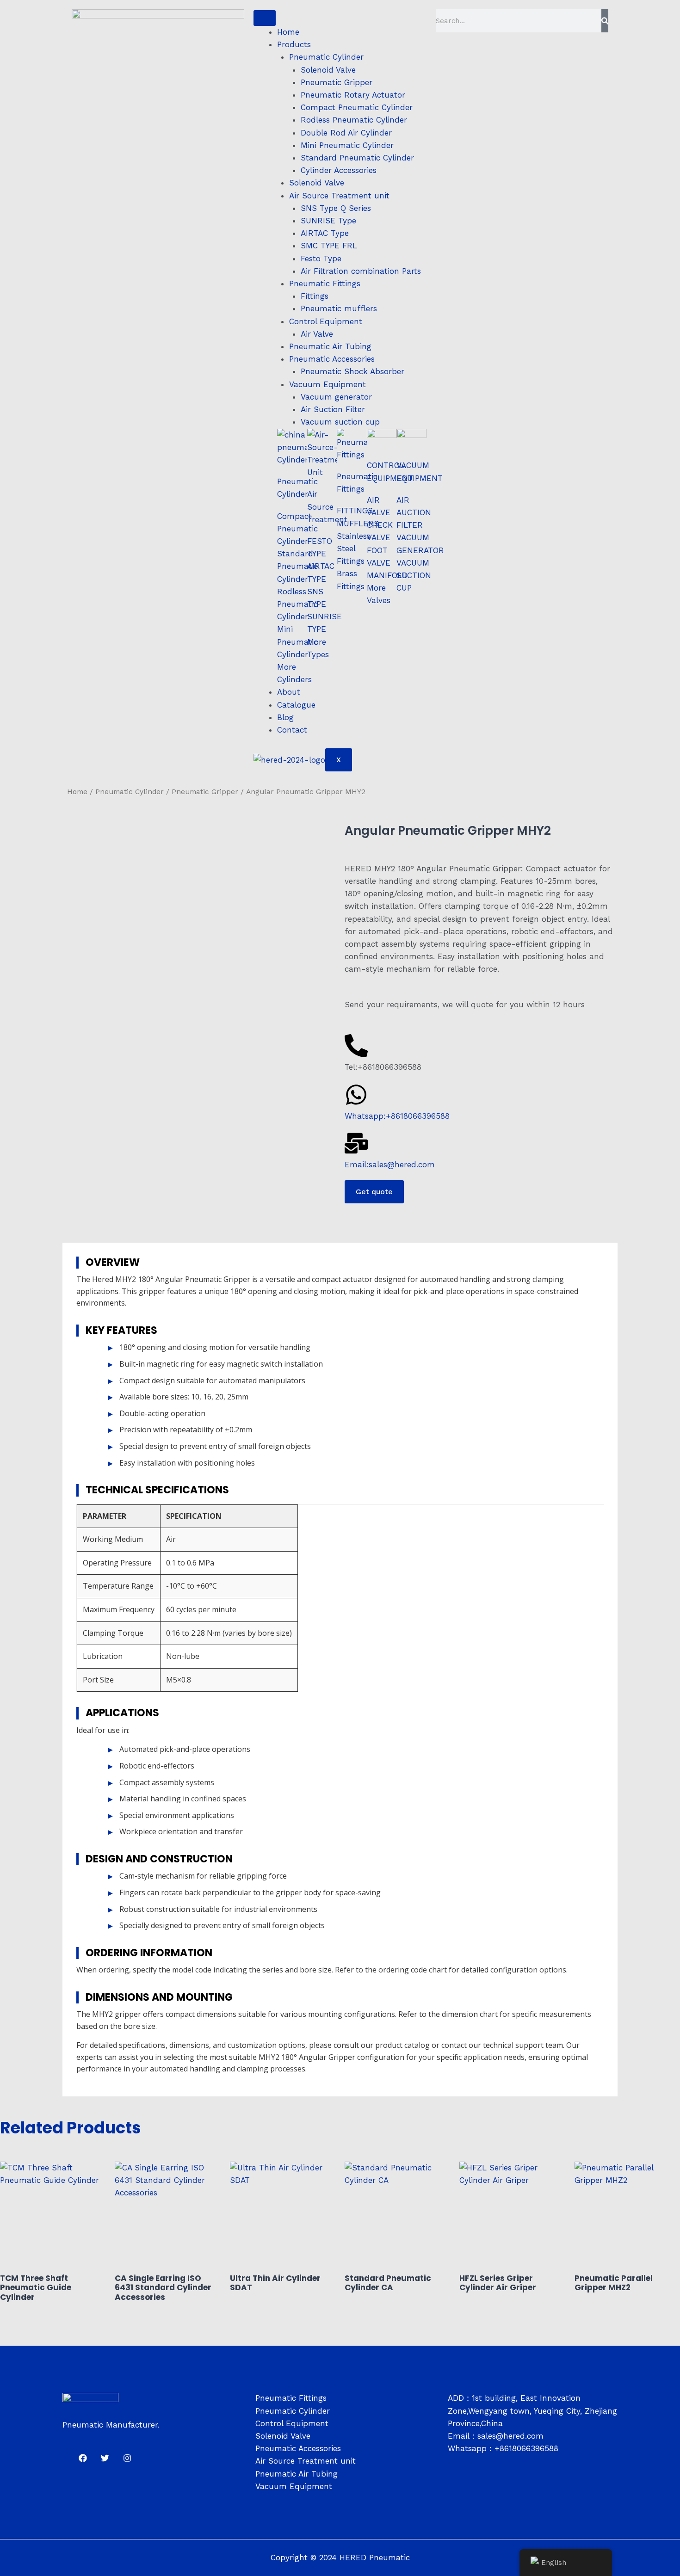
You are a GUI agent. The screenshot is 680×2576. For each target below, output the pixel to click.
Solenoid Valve (328, 70)
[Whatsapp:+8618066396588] (356, 1095)
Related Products (71, 2128)
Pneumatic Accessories (332, 359)
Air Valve (317, 334)
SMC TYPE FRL (329, 246)
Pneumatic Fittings (325, 283)
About (289, 692)
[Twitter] (105, 2458)
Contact (292, 730)
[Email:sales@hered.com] (356, 1143)
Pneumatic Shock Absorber (352, 371)
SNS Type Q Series (336, 208)
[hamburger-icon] (265, 18)
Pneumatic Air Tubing (330, 346)
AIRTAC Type (325, 233)
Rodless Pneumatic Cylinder (354, 120)
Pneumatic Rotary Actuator (353, 95)
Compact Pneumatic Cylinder (357, 107)
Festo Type (321, 259)
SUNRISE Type (328, 221)
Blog (285, 717)
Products (294, 44)
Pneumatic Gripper (337, 82)
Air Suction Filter (333, 409)
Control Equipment (326, 321)
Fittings (315, 296)
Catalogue (296, 705)
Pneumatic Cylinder (326, 57)
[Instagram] (127, 2458)
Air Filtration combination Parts (361, 271)
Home (288, 32)
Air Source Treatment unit (339, 196)
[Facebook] (83, 2458)
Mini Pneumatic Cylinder (347, 145)
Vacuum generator (336, 397)
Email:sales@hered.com (390, 1165)
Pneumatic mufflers (339, 308)
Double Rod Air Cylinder (346, 133)
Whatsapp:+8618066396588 (397, 1116)
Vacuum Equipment (328, 384)
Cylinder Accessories (339, 170)
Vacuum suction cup (340, 422)
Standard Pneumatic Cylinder (357, 158)
